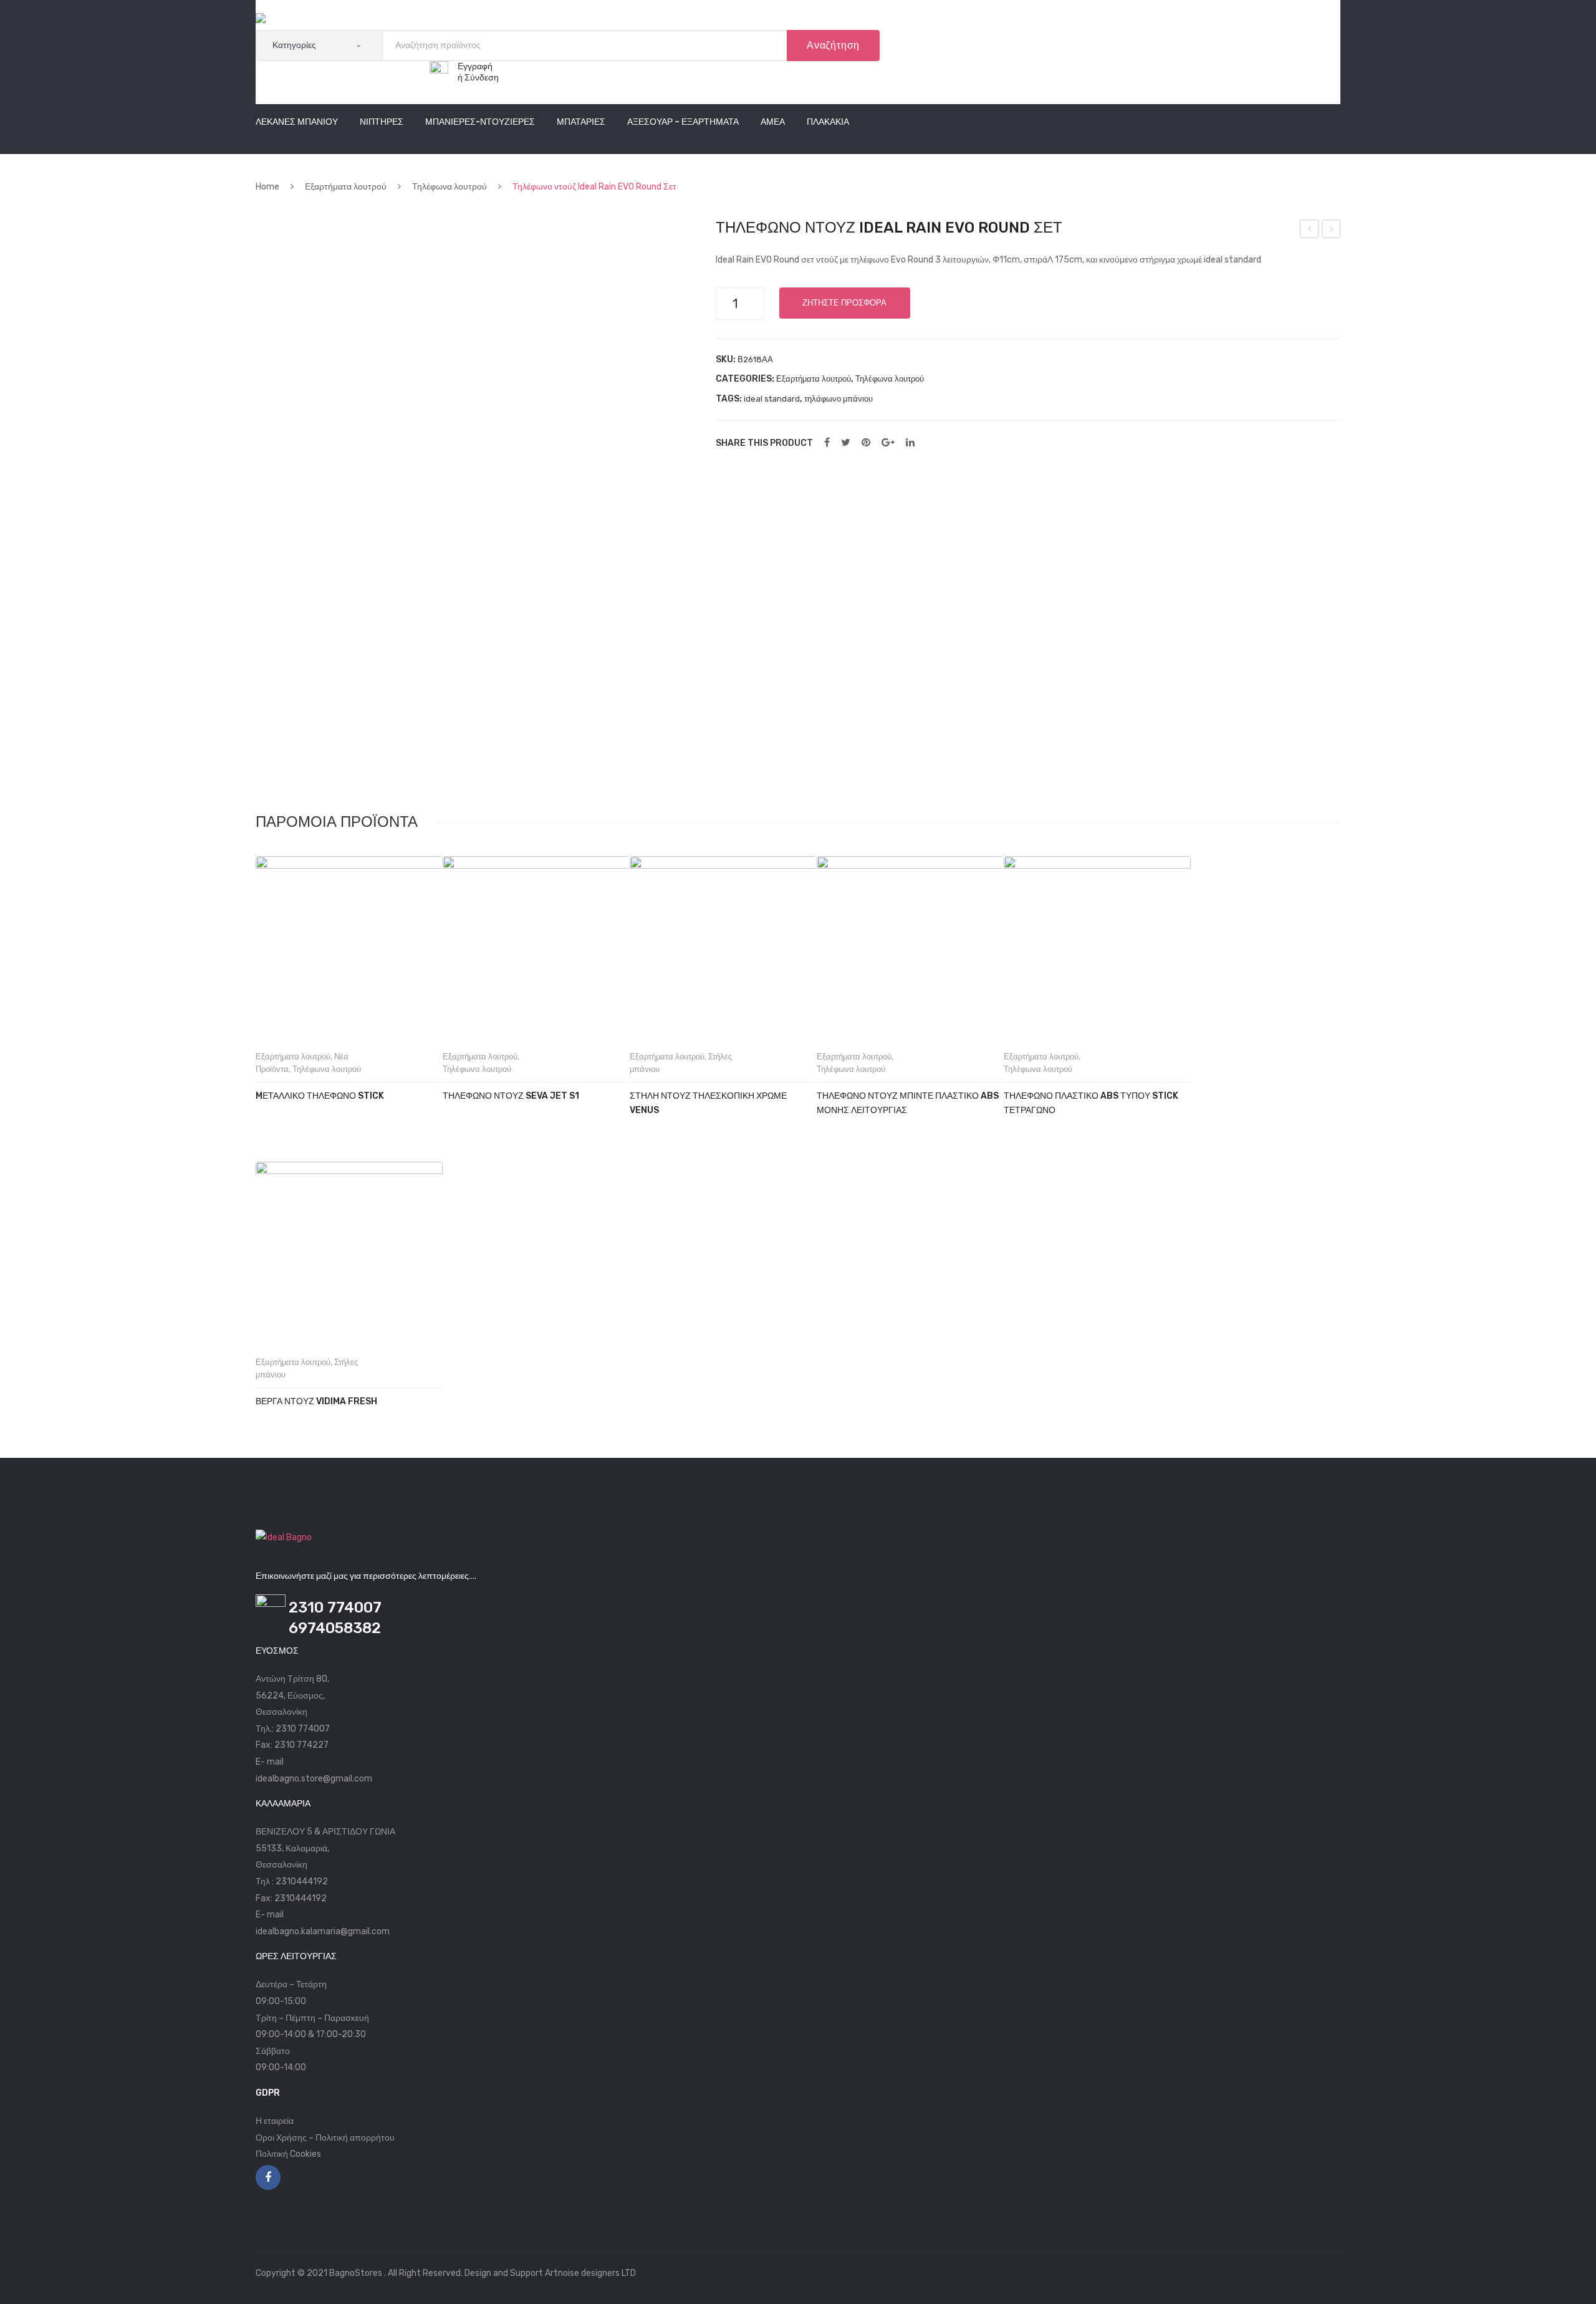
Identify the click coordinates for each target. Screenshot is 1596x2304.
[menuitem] (297, 123)
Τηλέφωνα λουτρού (449, 187)
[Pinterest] (866, 443)
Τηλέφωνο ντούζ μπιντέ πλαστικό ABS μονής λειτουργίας (908, 1103)
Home (267, 187)
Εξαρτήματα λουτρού (346, 187)
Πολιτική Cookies (288, 2154)
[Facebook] (827, 443)
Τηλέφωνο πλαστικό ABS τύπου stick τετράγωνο (1091, 1103)
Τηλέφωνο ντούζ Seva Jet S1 (511, 1096)
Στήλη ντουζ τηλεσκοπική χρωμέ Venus (708, 1103)
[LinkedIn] (910, 443)
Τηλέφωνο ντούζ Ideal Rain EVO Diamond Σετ (1310, 231)
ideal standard (772, 399)
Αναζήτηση (833, 45)
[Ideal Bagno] (284, 21)
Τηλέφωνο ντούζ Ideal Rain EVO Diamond (1332, 231)
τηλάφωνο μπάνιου (839, 399)
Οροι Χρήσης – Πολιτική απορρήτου (325, 2138)
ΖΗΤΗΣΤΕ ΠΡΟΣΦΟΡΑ (844, 303)
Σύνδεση (482, 78)
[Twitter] (846, 443)
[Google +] (888, 443)
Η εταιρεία (275, 2121)
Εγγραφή (475, 66)
